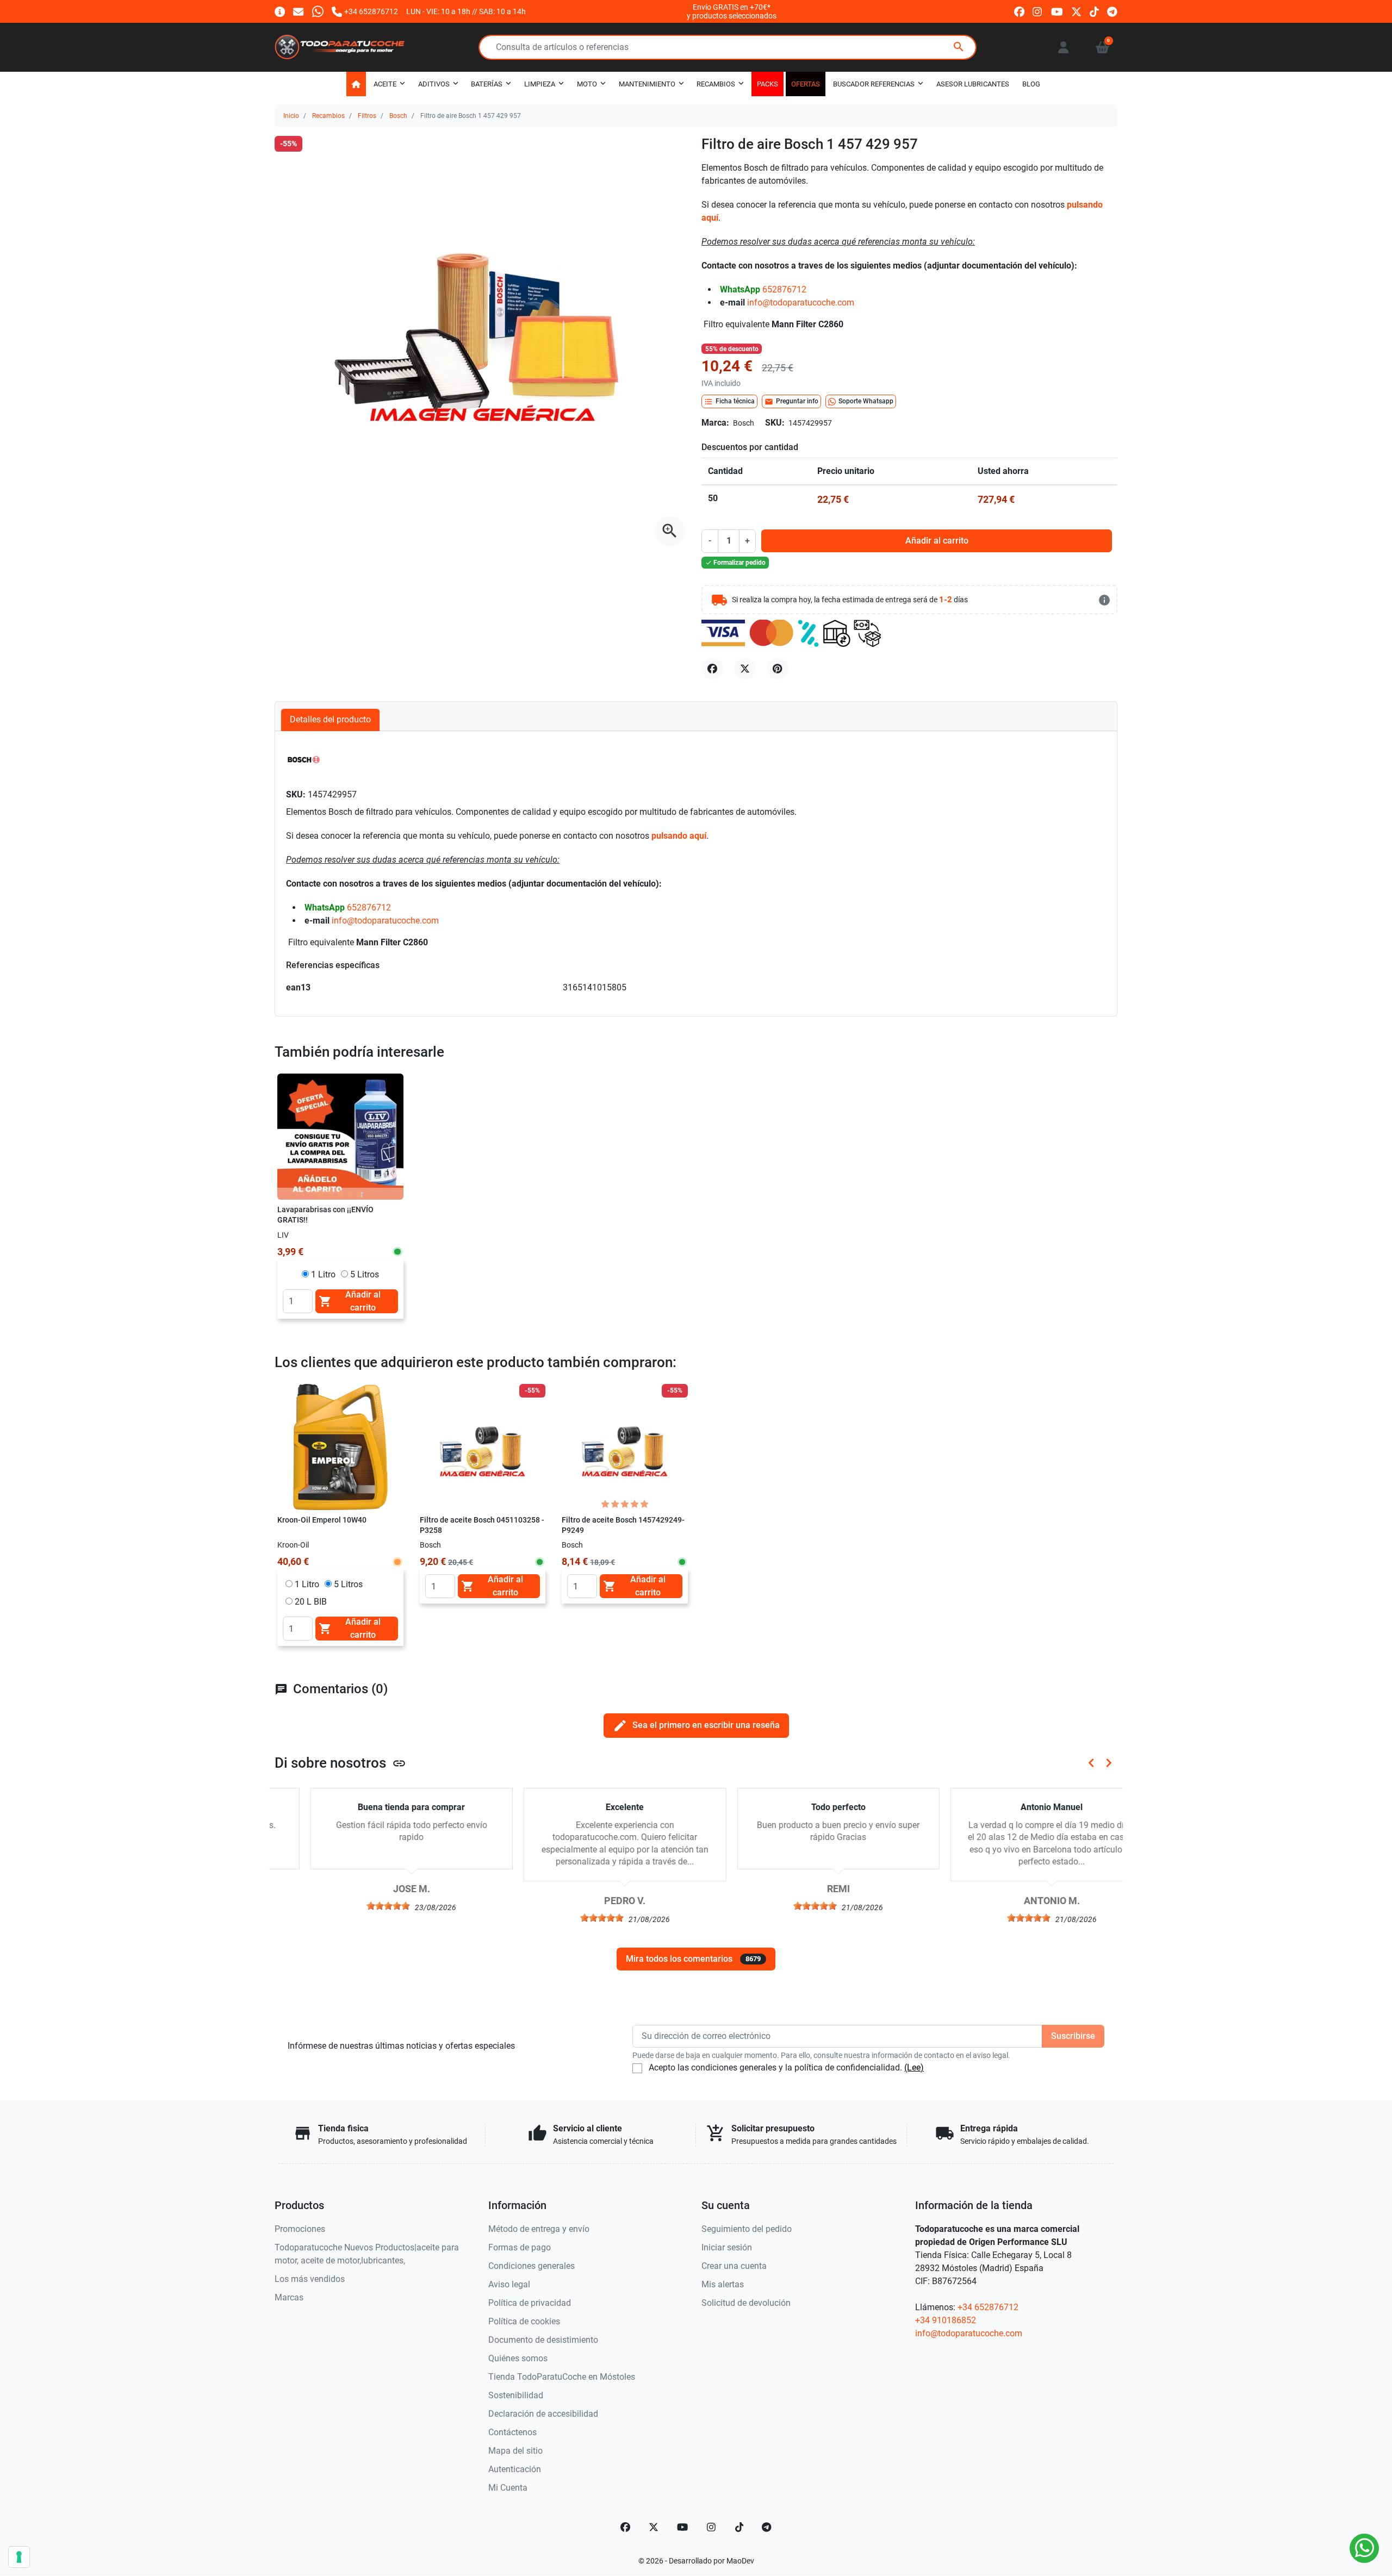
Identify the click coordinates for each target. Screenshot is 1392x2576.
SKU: (775, 423)
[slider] (353, 1906)
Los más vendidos (310, 2279)
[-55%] (483, 1446)
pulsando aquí (679, 836)
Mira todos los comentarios (693, 1959)
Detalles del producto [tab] (330, 719)
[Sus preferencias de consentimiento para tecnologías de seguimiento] (19, 2557)
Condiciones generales (532, 2266)
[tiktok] (1094, 11)
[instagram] (1038, 11)
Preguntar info (791, 402)
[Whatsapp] (318, 11)
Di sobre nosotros (340, 1763)
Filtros (367, 116)
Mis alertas (723, 2284)
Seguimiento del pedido (747, 2229)
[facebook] (1019, 11)
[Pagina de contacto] (280, 11)
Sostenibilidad (516, 2395)
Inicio (291, 116)
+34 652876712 (988, 2307)
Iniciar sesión (727, 2247)
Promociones (300, 2229)
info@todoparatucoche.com (801, 302)
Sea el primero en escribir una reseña (696, 1726)
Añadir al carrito (937, 541)
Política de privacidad (530, 2303)
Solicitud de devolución (746, 2303)
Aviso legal (509, 2284)
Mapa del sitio (515, 2451)
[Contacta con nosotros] (298, 11)
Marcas (289, 2297)
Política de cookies (524, 2321)
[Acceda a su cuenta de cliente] (1063, 47)
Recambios (328, 116)
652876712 (784, 289)
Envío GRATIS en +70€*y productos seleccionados (732, 11)
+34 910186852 (946, 2320)
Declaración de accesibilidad (543, 2414)
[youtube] (1057, 11)
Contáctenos (512, 2432)
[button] (1102, 47)
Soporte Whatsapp (866, 401)
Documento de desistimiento (543, 2340)
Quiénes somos (518, 2358)
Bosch (398, 116)
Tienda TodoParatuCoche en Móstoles (562, 2377)
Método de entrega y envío (539, 2229)
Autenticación (515, 2469)
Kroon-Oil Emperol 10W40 (322, 1520)
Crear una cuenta (734, 2266)
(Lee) (914, 2067)
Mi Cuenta (508, 2488)
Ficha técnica (729, 402)
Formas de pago (520, 2247)
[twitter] (1076, 11)
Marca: (715, 423)
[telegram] (1112, 11)
